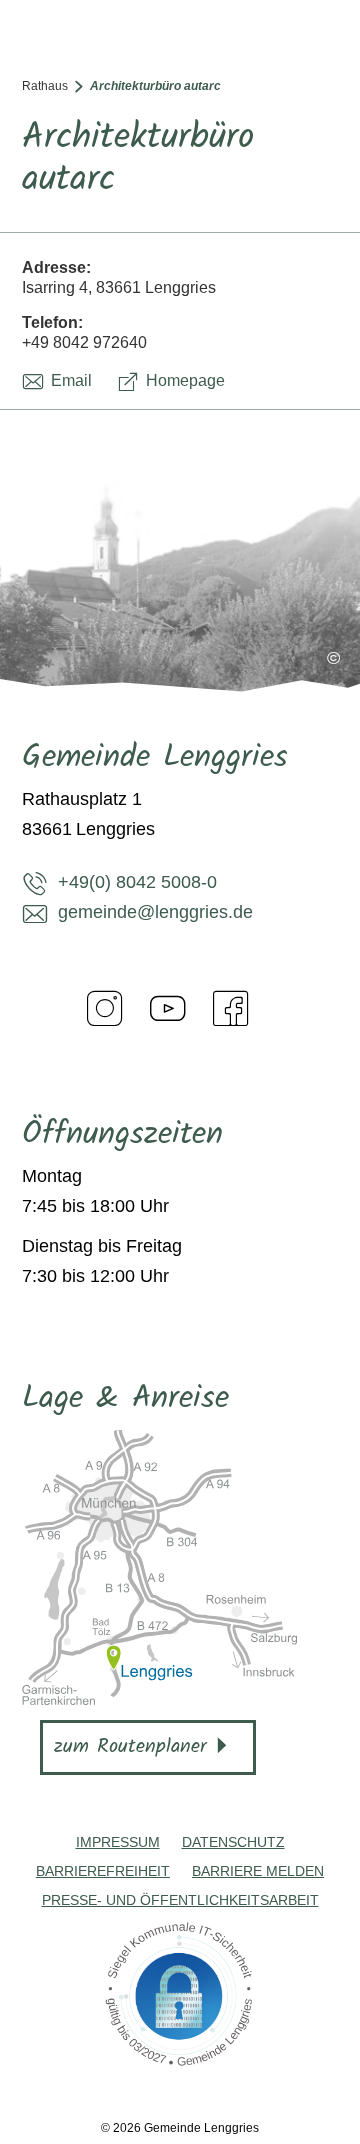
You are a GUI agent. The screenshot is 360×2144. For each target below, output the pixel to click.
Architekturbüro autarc (155, 86)
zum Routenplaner (130, 1747)
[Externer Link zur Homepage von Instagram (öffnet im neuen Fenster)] (105, 1008)
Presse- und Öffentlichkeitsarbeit (180, 1900)
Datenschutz (233, 1842)
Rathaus (45, 86)
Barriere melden (258, 1871)
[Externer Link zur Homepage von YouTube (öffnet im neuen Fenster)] (168, 1008)
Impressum (118, 1842)
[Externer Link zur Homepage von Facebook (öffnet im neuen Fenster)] (231, 1008)
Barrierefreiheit (103, 1871)
